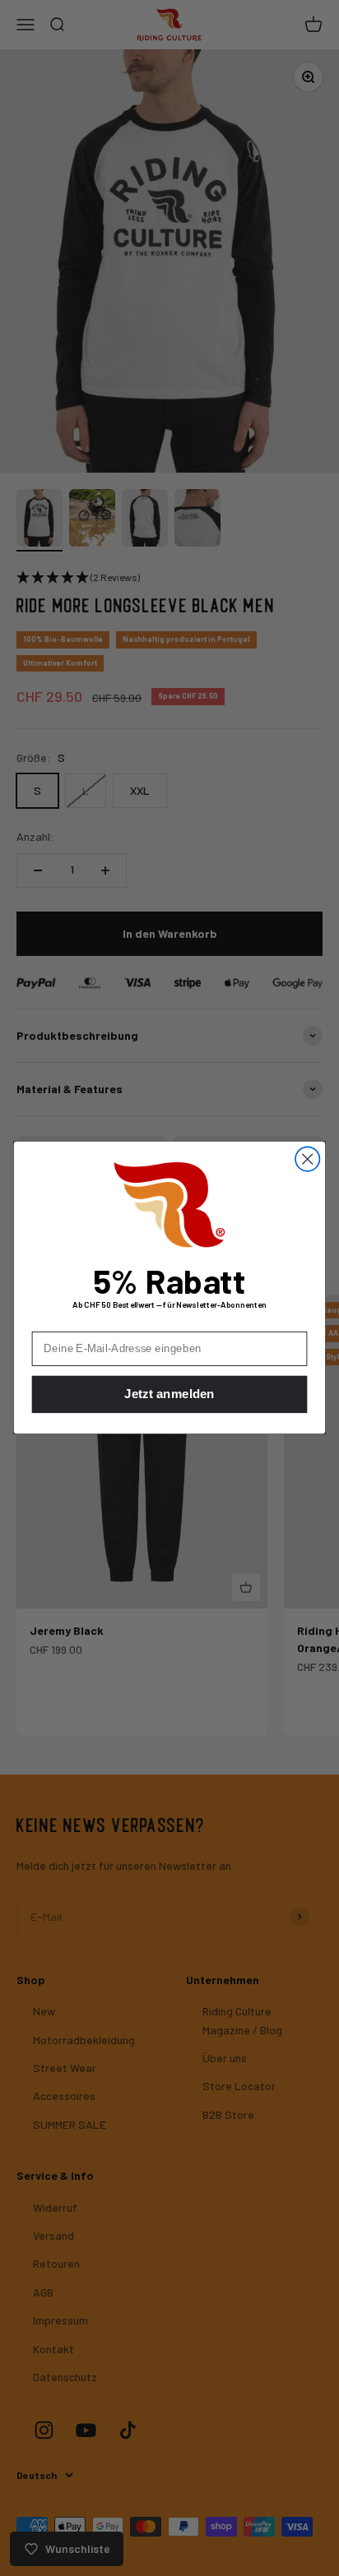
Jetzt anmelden (169, 1395)
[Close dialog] (307, 1159)
